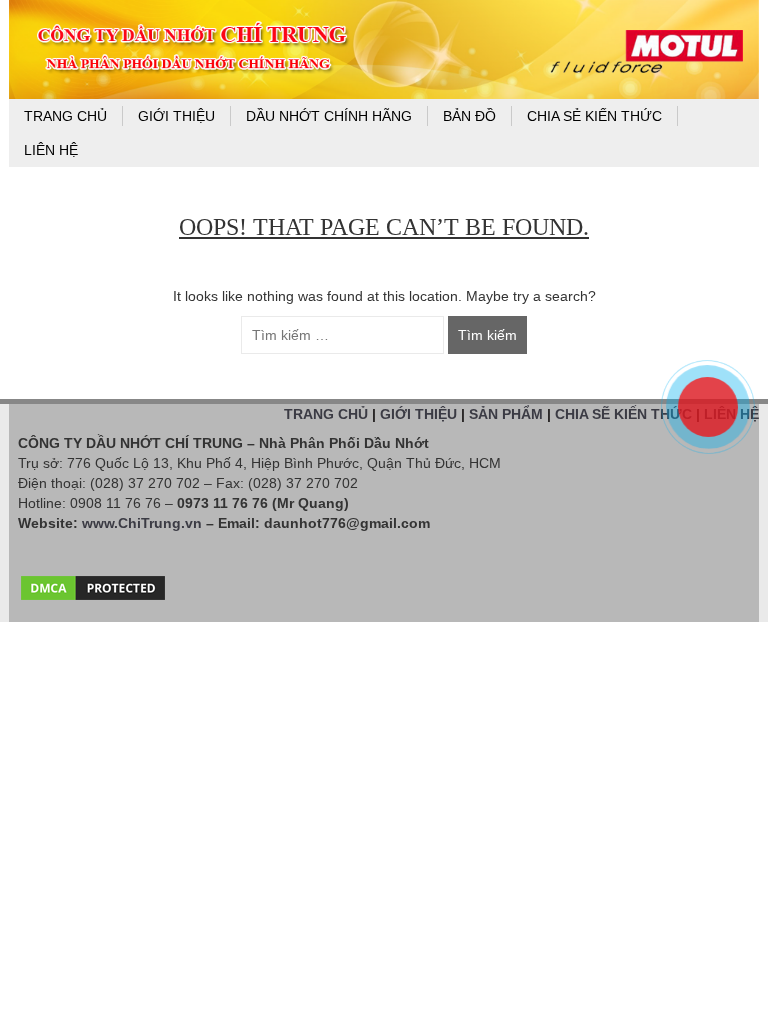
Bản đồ (469, 116)
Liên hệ (51, 150)
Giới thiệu (176, 116)
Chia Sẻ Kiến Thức (594, 116)
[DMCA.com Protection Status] (93, 583)
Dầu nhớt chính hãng (329, 116)
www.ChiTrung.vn (142, 523)
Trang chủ (65, 116)
